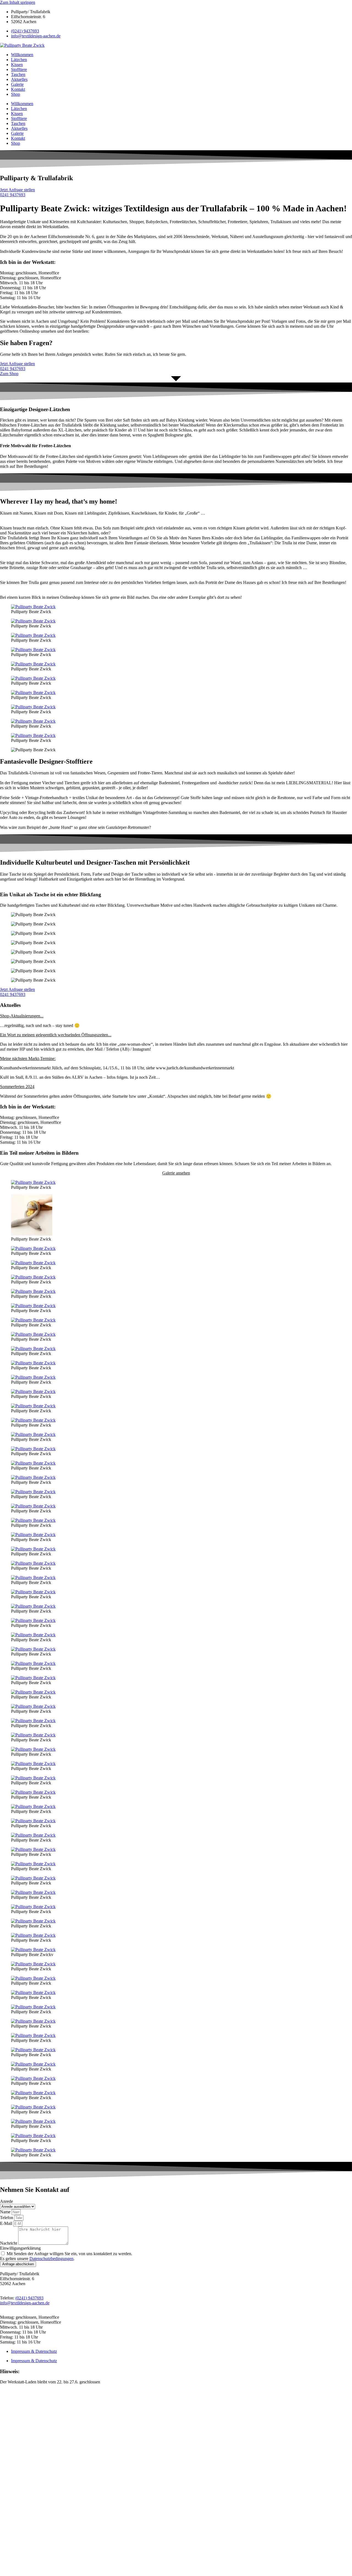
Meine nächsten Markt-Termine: (28, 1058)
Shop (16, 94)
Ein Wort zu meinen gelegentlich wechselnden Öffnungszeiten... (56, 1035)
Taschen (18, 74)
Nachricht (9, 2243)
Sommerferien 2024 (17, 1087)
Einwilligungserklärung (20, 2248)
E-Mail (7, 2223)
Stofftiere (19, 69)
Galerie (17, 84)
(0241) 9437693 (25, 31)
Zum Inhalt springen (18, 2)
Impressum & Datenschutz (34, 2351)
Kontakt (18, 89)
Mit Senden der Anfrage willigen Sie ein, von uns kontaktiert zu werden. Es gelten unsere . (66, 2256)
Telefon (7, 2218)
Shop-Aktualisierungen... (22, 1016)
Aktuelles (19, 79)
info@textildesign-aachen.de (36, 36)
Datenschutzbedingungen (51, 2259)
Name (6, 2212)
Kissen (17, 65)
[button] (176, 1016)
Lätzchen (19, 60)
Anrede (6, 2201)
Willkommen (22, 55)
